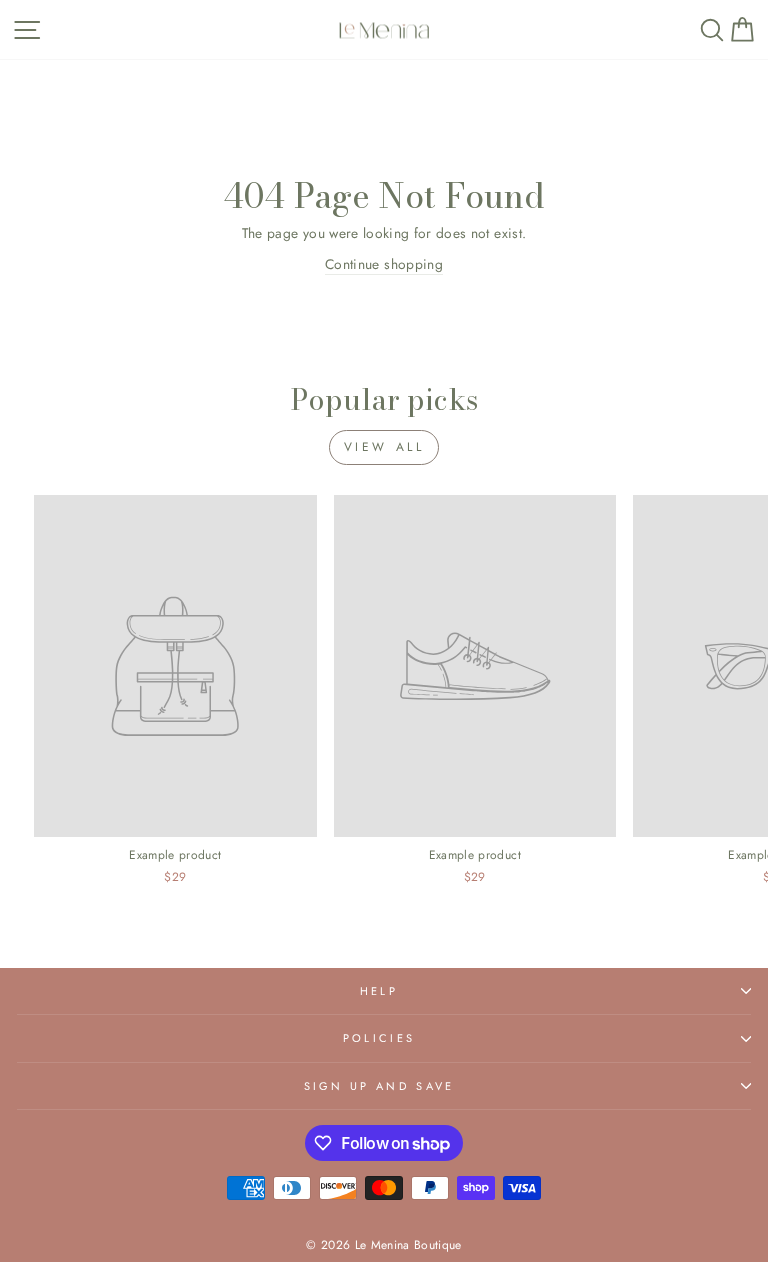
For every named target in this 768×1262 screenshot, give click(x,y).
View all (384, 447)
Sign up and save (379, 1086)
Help (379, 991)
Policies (379, 1038)
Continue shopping (384, 264)
